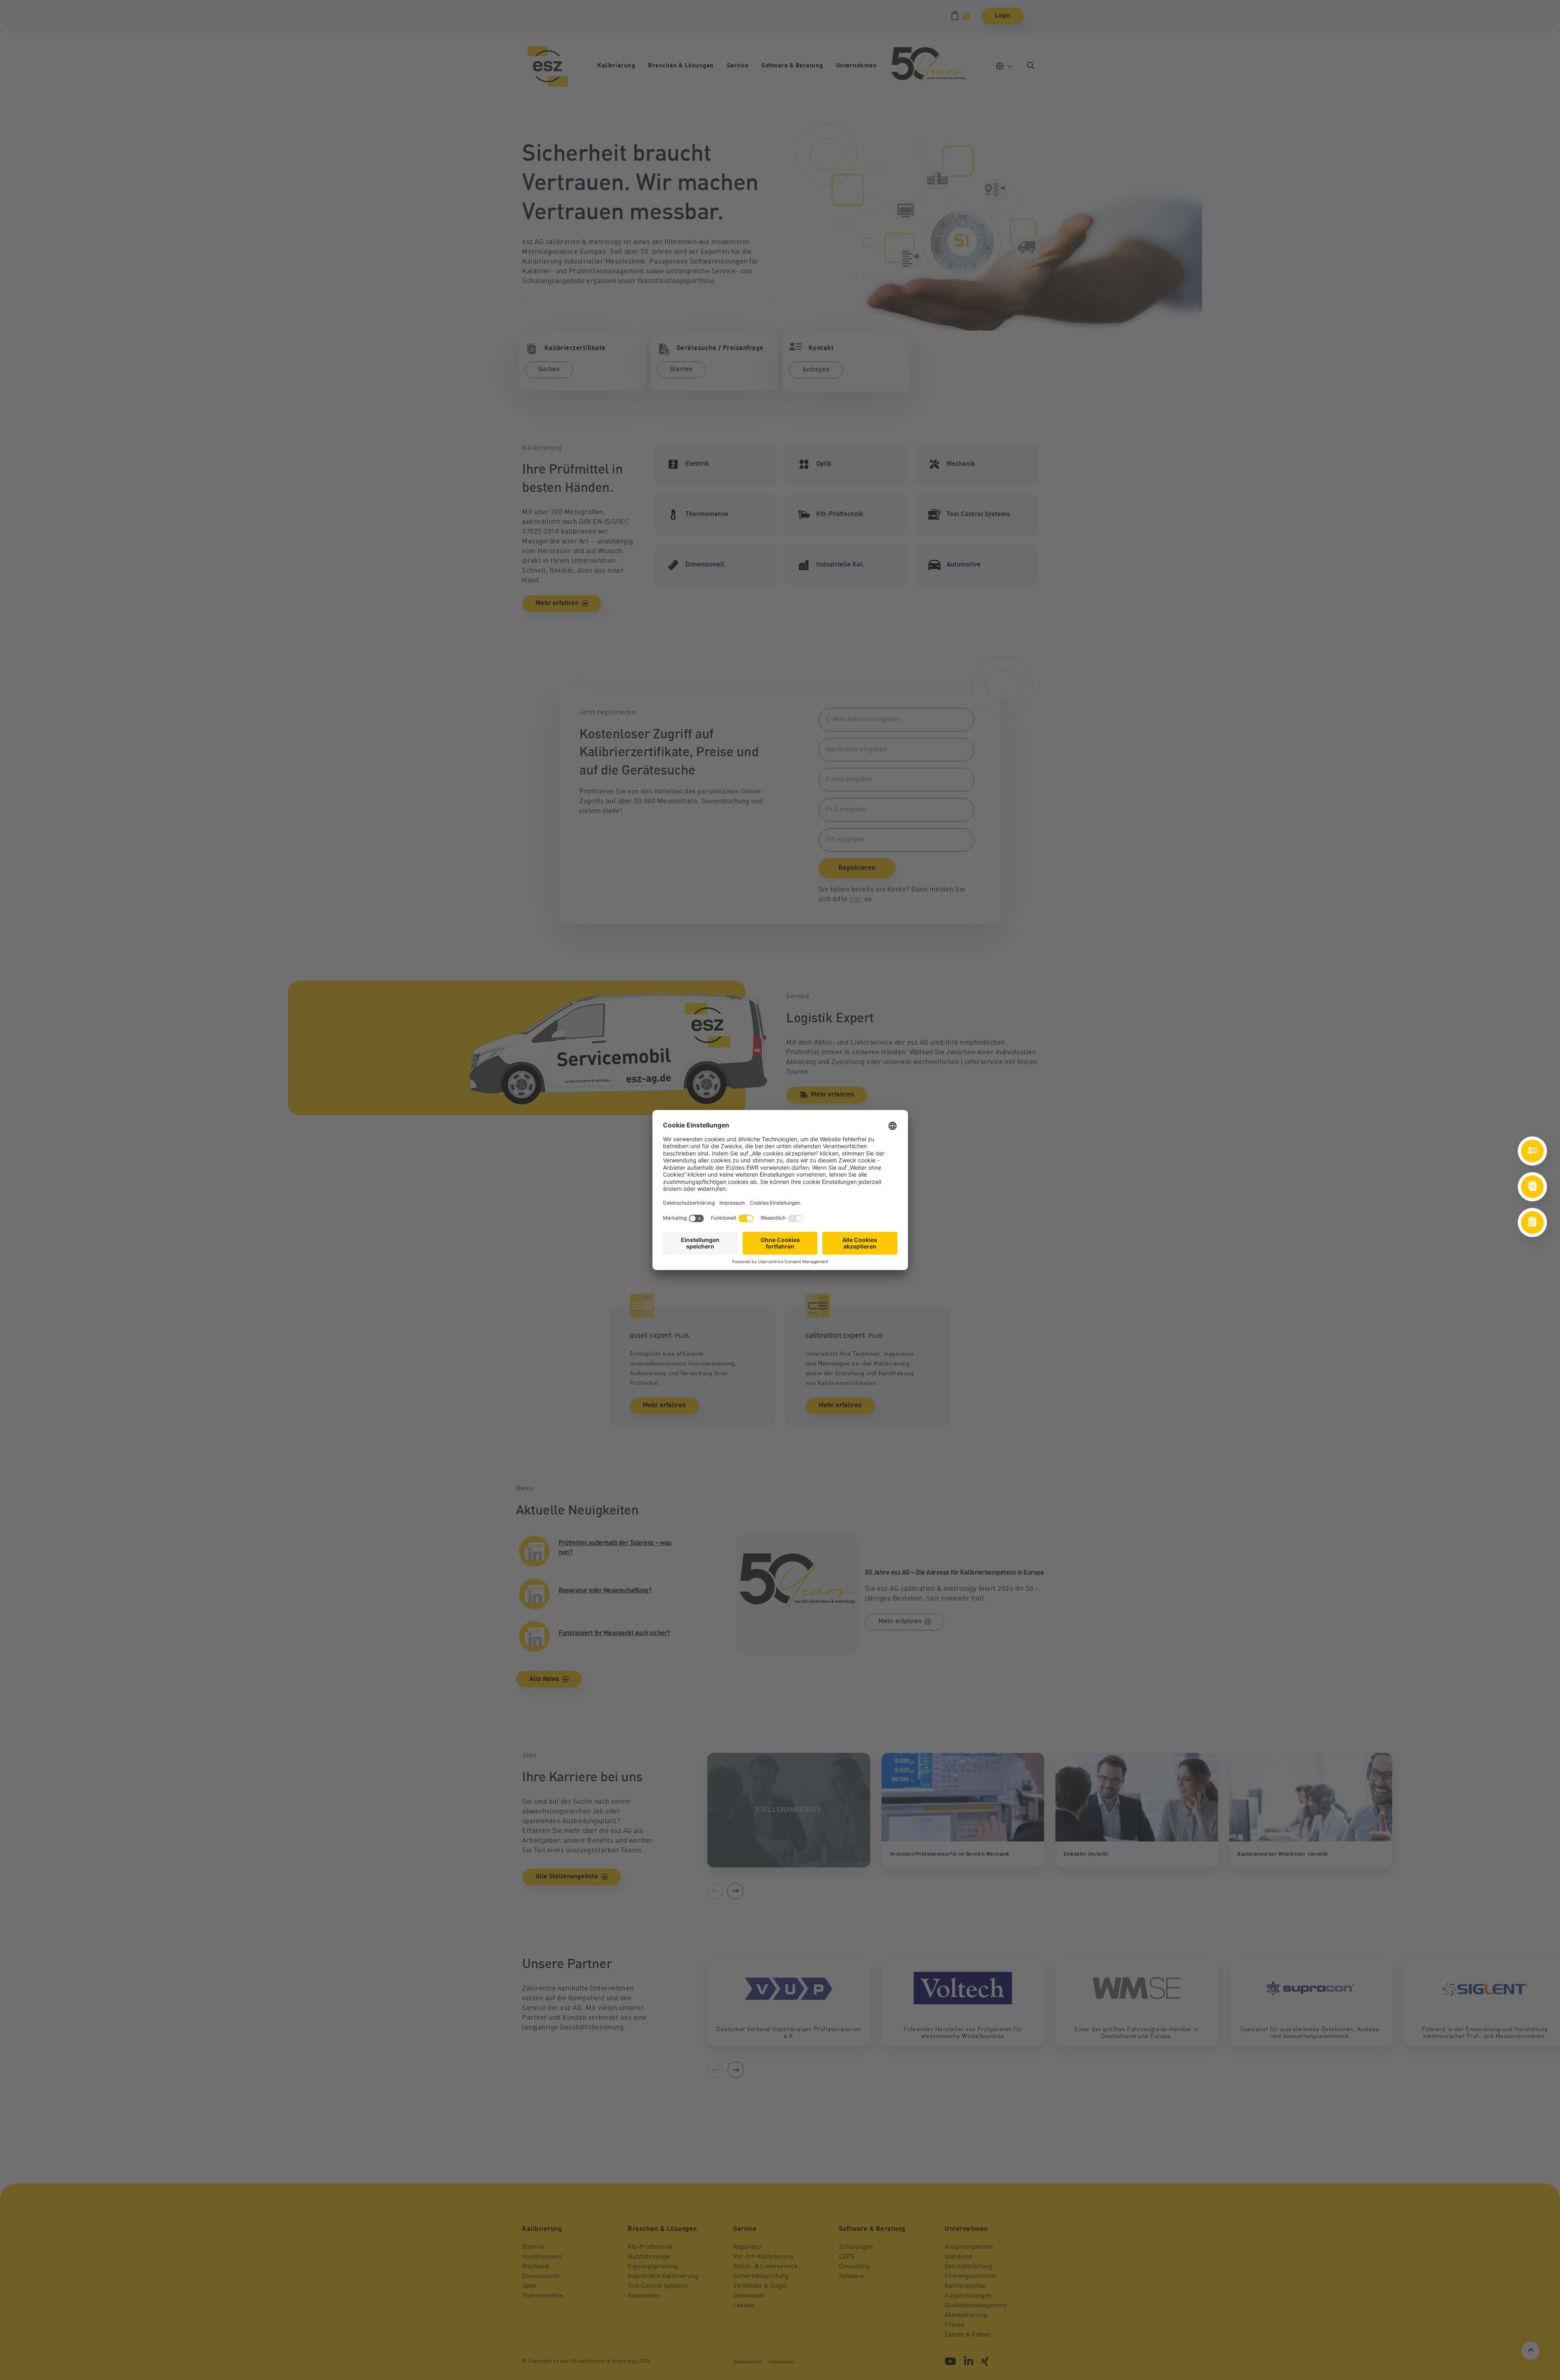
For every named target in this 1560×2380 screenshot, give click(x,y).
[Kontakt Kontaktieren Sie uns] (1532, 1151)
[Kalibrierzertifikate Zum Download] (1532, 1187)
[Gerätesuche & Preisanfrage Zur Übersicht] (1532, 1222)
